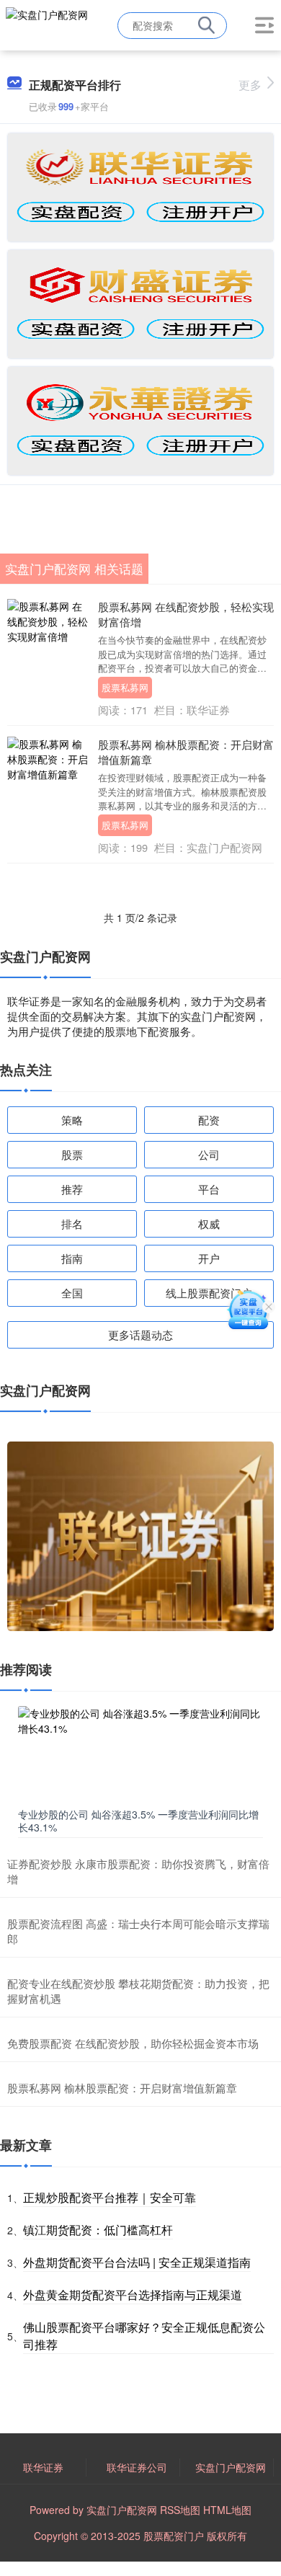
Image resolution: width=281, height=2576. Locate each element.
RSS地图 (180, 2510)
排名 (72, 1223)
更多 (250, 85)
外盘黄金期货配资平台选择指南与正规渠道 (133, 2295)
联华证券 (43, 2467)
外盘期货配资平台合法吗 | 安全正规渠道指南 (137, 2262)
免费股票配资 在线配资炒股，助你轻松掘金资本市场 (133, 2043)
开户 (209, 1258)
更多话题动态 (140, 1334)
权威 (209, 1223)
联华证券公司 (137, 2467)
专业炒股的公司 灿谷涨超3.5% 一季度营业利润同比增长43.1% (138, 1821)
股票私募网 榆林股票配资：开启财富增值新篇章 (122, 2088)
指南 (72, 1258)
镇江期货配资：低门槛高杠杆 (98, 2230)
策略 (72, 1120)
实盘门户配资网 (231, 2467)
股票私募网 (125, 687)
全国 (72, 1293)
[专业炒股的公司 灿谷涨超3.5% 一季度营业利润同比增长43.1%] (140, 1754)
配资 (209, 1120)
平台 (209, 1189)
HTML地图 (227, 2510)
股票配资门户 (174, 2536)
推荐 (72, 1189)
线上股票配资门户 (209, 1293)
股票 (72, 1154)
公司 (209, 1154)
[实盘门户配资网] (47, 24)
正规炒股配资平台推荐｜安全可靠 (110, 2197)
